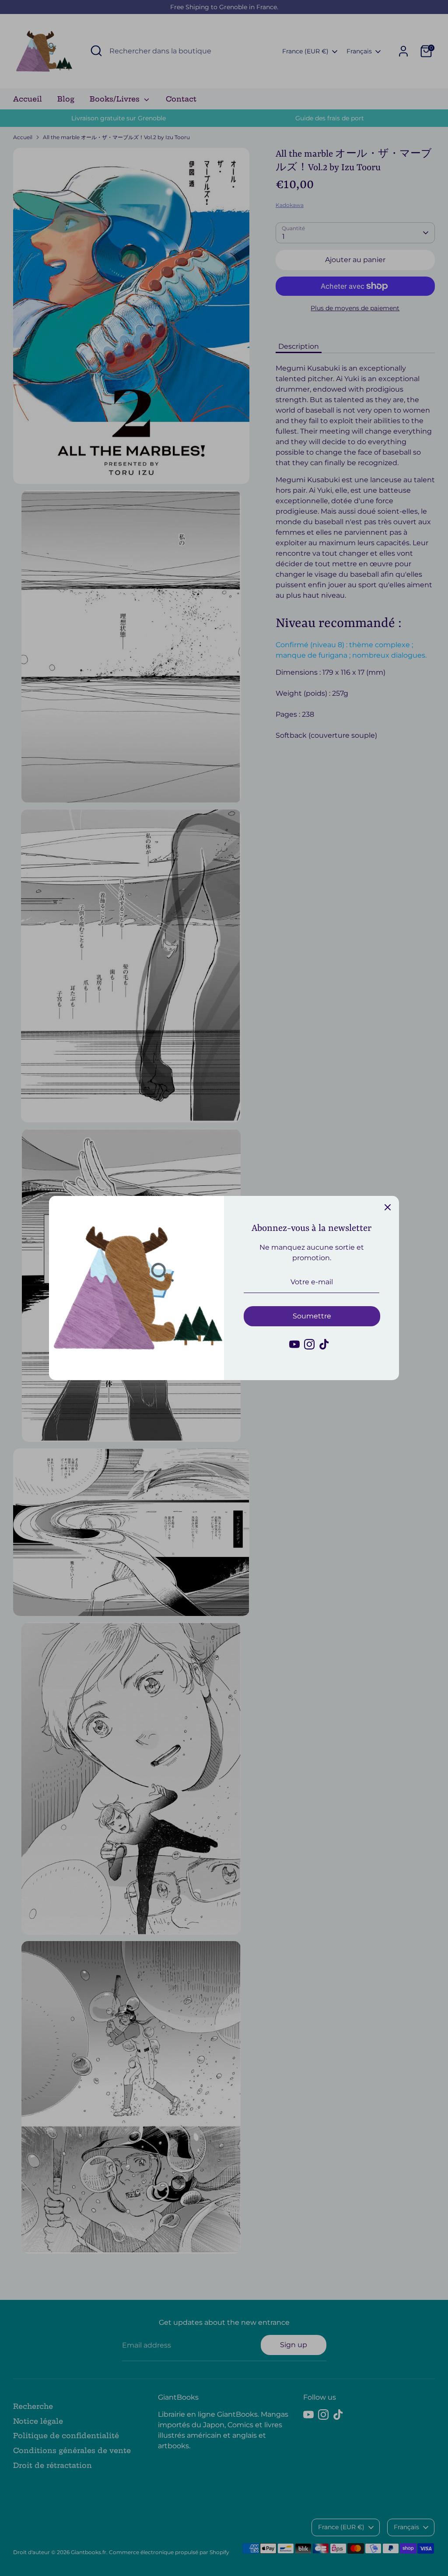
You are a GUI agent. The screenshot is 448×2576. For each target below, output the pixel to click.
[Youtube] (294, 1344)
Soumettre (312, 1316)
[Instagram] (309, 1344)
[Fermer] (388, 1207)
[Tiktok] (324, 1344)
